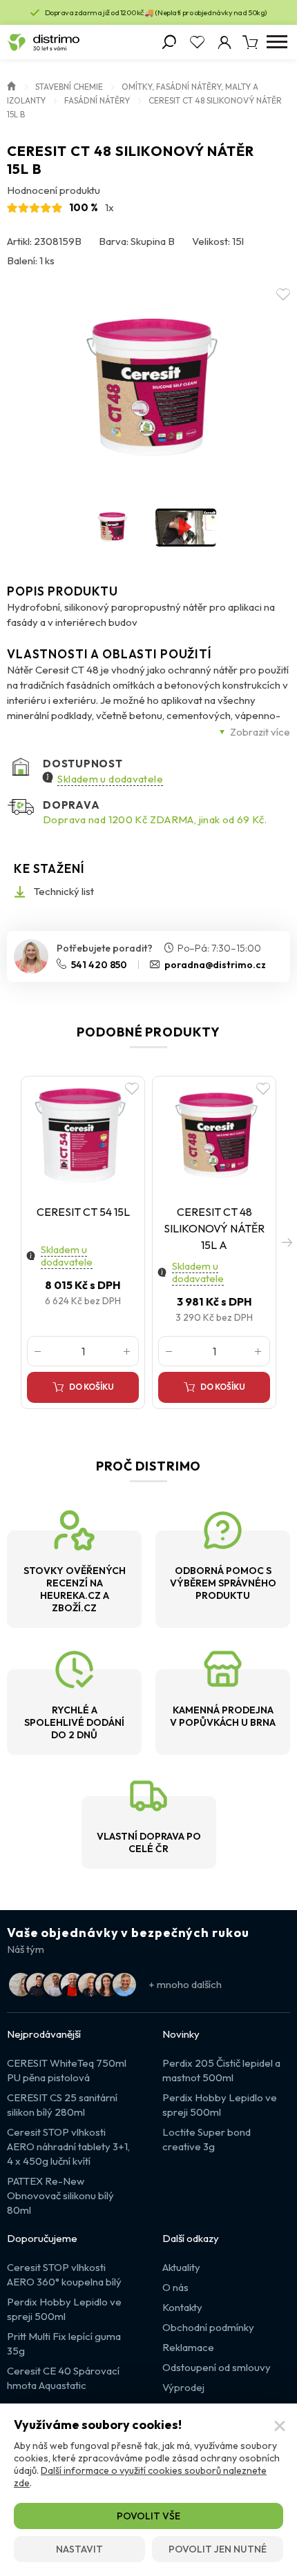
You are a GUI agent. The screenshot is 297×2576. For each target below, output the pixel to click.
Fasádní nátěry (97, 100)
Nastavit (79, 2549)
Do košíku (92, 1387)
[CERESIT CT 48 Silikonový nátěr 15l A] (214, 1136)
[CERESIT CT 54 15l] (83, 1136)
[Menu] (277, 42)
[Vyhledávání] (169, 42)
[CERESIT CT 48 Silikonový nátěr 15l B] (148, 388)
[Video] (186, 528)
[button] (287, 1242)
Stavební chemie (69, 87)
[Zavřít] (280, 2426)
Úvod (12, 85)
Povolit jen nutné (218, 2549)
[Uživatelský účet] (224, 42)
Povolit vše (148, 2516)
